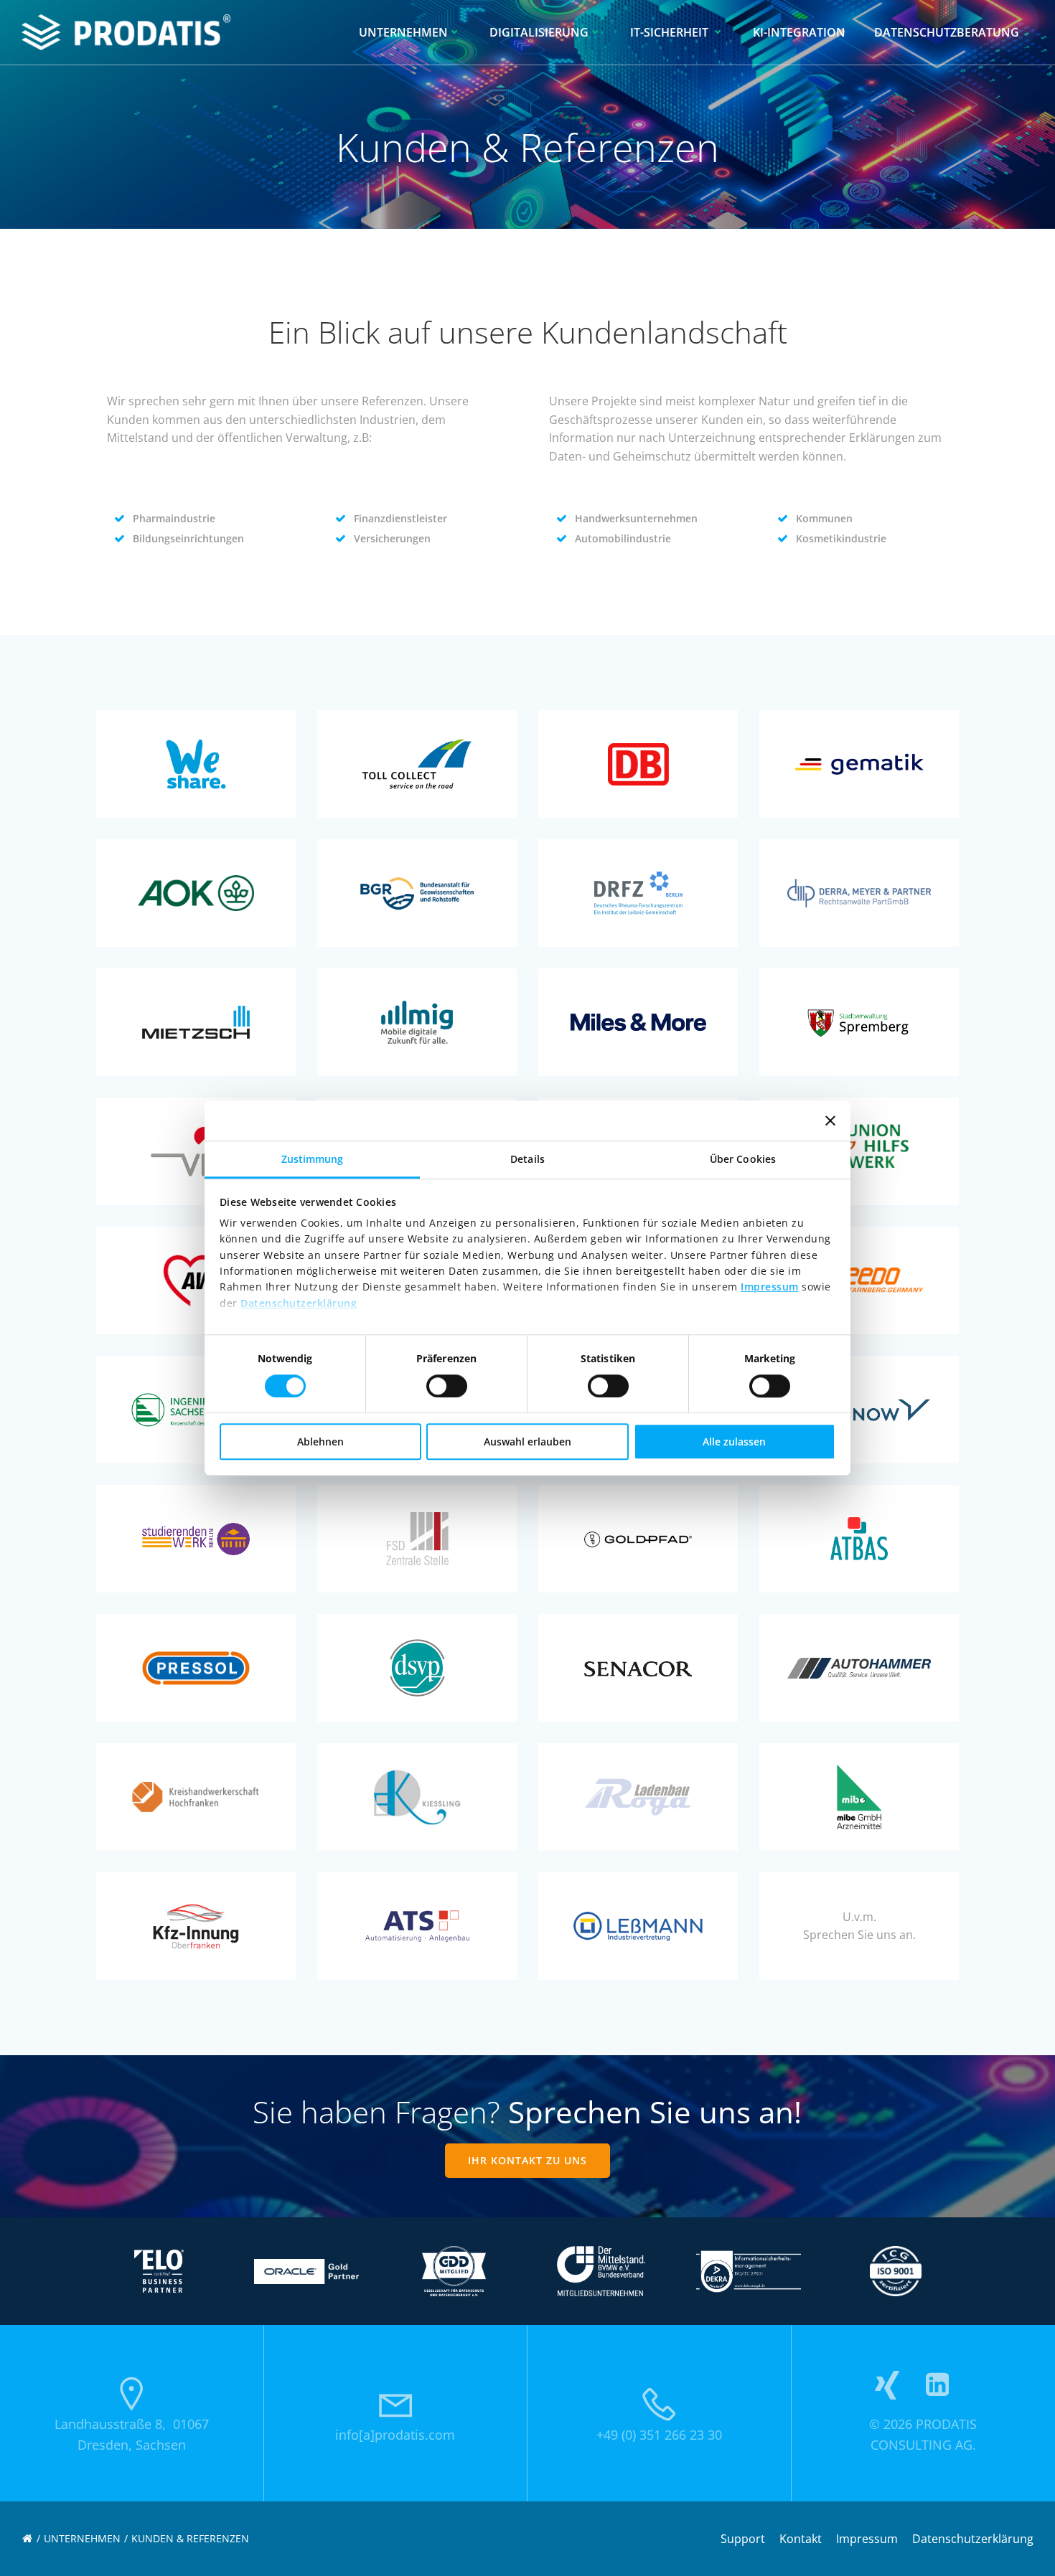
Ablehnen (320, 1442)
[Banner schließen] (830, 1120)
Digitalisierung (539, 32)
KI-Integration (799, 32)
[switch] (447, 1384)
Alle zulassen (734, 1442)
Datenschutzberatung (947, 32)
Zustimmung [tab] (313, 1159)
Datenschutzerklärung (299, 1303)
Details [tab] (527, 1159)
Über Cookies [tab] (743, 1159)
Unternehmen (403, 32)
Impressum (770, 1287)
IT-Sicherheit (671, 32)
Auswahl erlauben (527, 1442)
